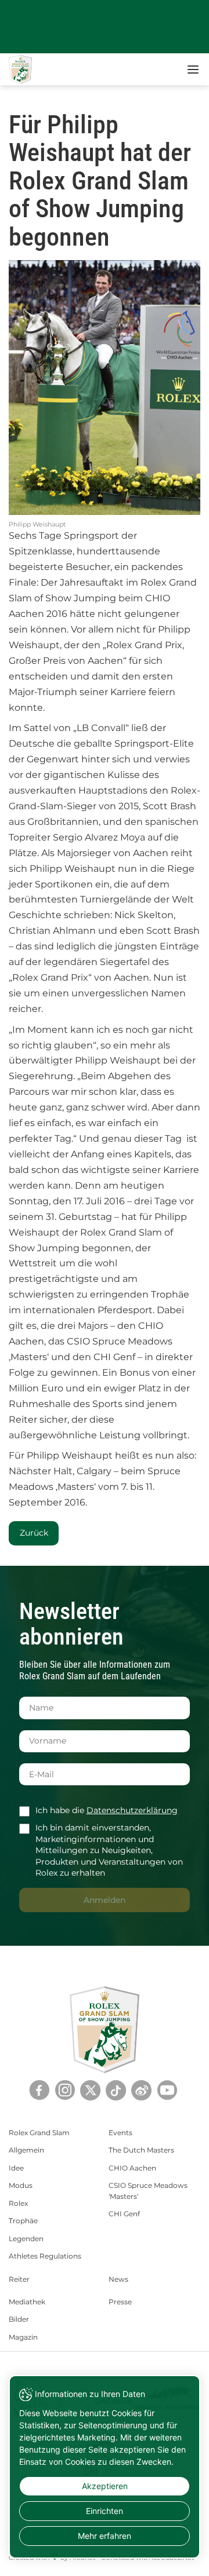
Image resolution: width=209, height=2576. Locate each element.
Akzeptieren (105, 2486)
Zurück (34, 1533)
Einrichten (105, 2511)
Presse (120, 2302)
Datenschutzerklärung (132, 1810)
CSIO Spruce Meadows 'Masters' (148, 2190)
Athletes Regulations (45, 2256)
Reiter (19, 2279)
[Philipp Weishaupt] (105, 388)
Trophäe (23, 2221)
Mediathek (27, 2302)
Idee (16, 2168)
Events (120, 2133)
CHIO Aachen (132, 2168)
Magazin (23, 2337)
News (118, 2279)
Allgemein (26, 2150)
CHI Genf (124, 2214)
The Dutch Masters (141, 2150)
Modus (21, 2185)
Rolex (18, 2203)
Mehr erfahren (105, 2536)
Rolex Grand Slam (39, 2133)
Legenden (26, 2239)
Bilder (19, 2319)
